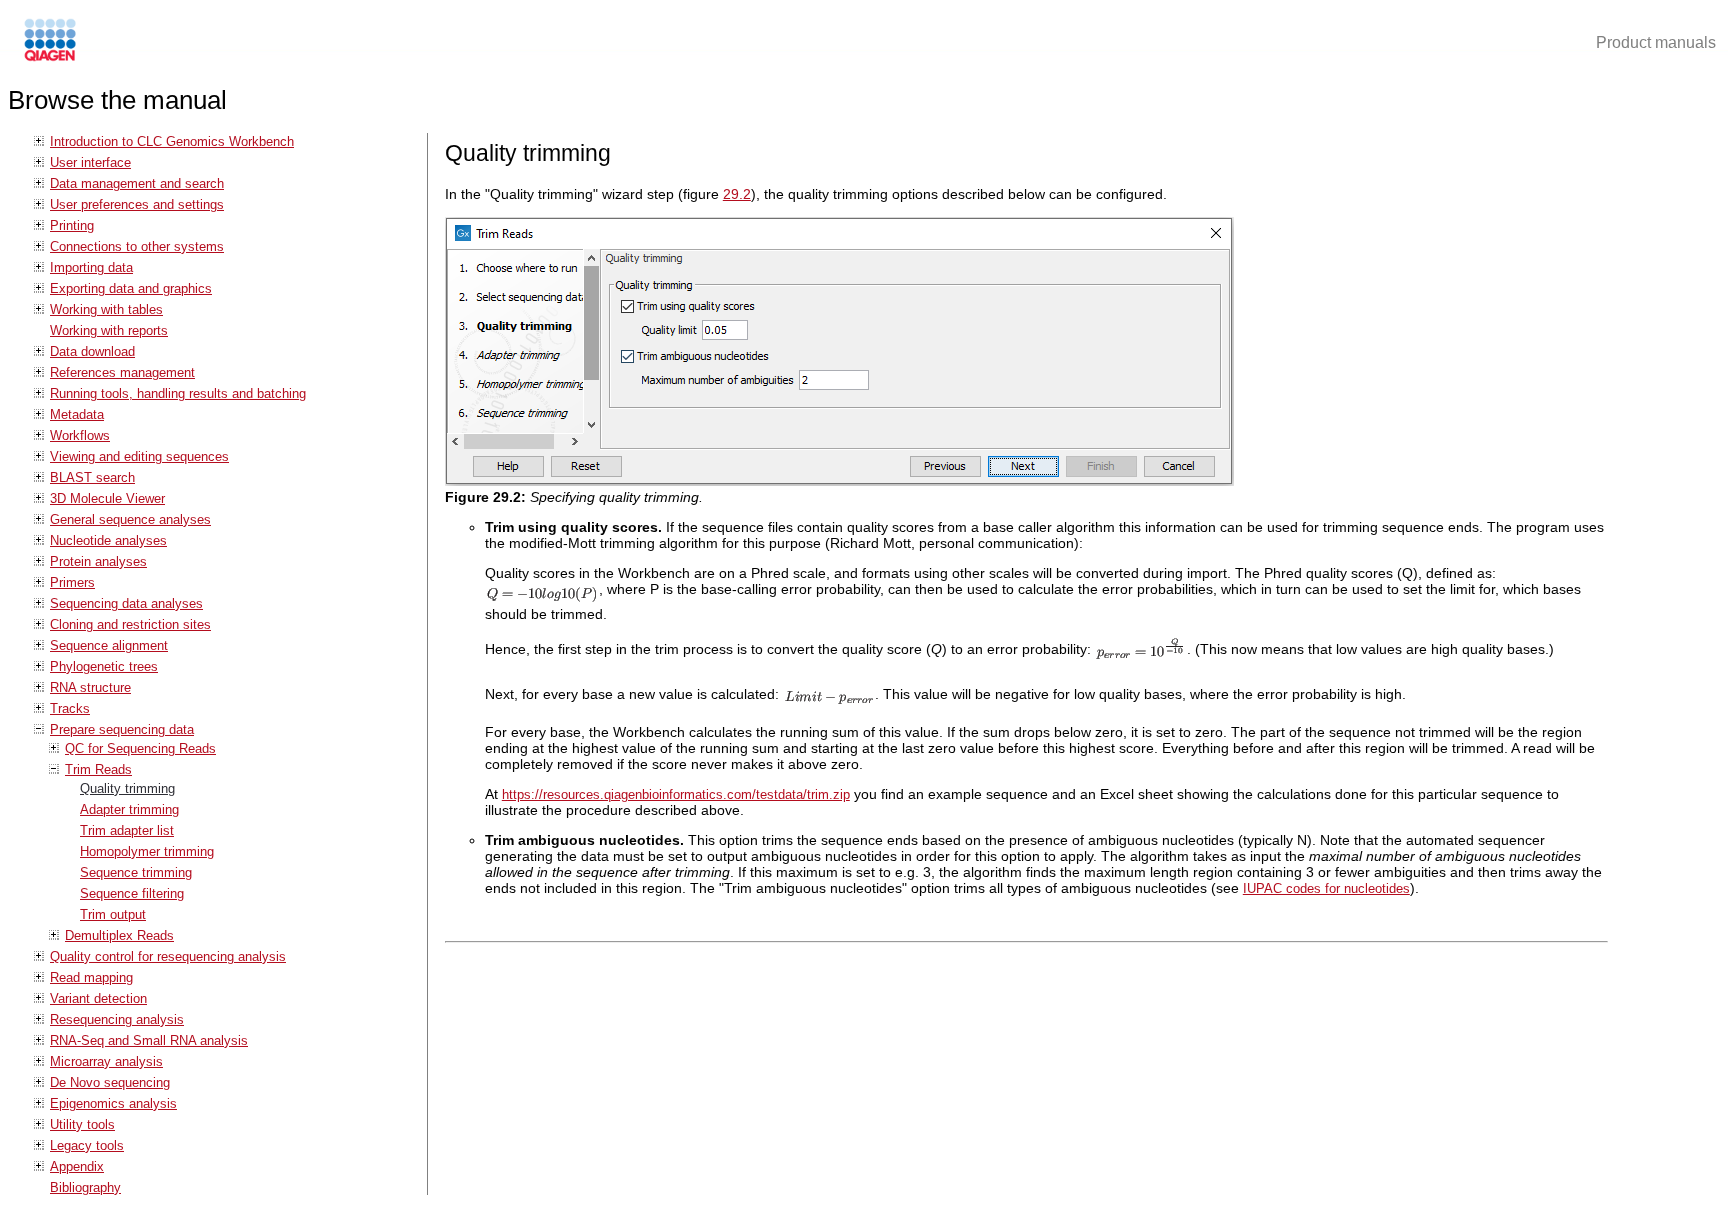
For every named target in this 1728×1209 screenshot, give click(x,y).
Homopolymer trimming (147, 851)
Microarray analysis (106, 1061)
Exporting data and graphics (131, 288)
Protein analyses (98, 561)
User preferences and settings (137, 204)
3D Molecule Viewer (107, 498)
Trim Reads (98, 769)
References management (122, 372)
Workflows (80, 435)
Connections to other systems (137, 246)
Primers (72, 582)
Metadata (77, 414)
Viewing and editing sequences (139, 456)
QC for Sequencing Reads (140, 748)
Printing (72, 225)
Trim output (113, 914)
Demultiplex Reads (119, 935)
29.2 (737, 194)
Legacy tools (87, 1145)
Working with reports (109, 330)
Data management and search (137, 183)
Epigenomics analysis (113, 1103)
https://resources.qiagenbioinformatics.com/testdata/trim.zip (676, 794)
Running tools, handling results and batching (178, 393)
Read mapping (91, 977)
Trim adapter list (127, 830)
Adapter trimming (129, 809)
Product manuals (1656, 42)
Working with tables (106, 309)
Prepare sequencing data (122, 729)
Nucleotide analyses (108, 540)
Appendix (77, 1166)
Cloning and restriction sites (130, 624)
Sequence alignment (109, 645)
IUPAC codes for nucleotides (1326, 888)
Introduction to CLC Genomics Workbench (172, 141)
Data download (92, 351)
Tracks (70, 708)
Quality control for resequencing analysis (168, 956)
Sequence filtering (132, 893)
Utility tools (82, 1124)
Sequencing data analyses (126, 603)
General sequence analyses (130, 519)
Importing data (91, 267)
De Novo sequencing (110, 1082)
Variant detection (98, 998)
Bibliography (85, 1187)
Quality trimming (127, 788)
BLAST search (92, 477)
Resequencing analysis (117, 1019)
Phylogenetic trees (104, 666)
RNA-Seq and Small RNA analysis (149, 1040)
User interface (90, 162)
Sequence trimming (136, 872)
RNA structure (90, 687)
